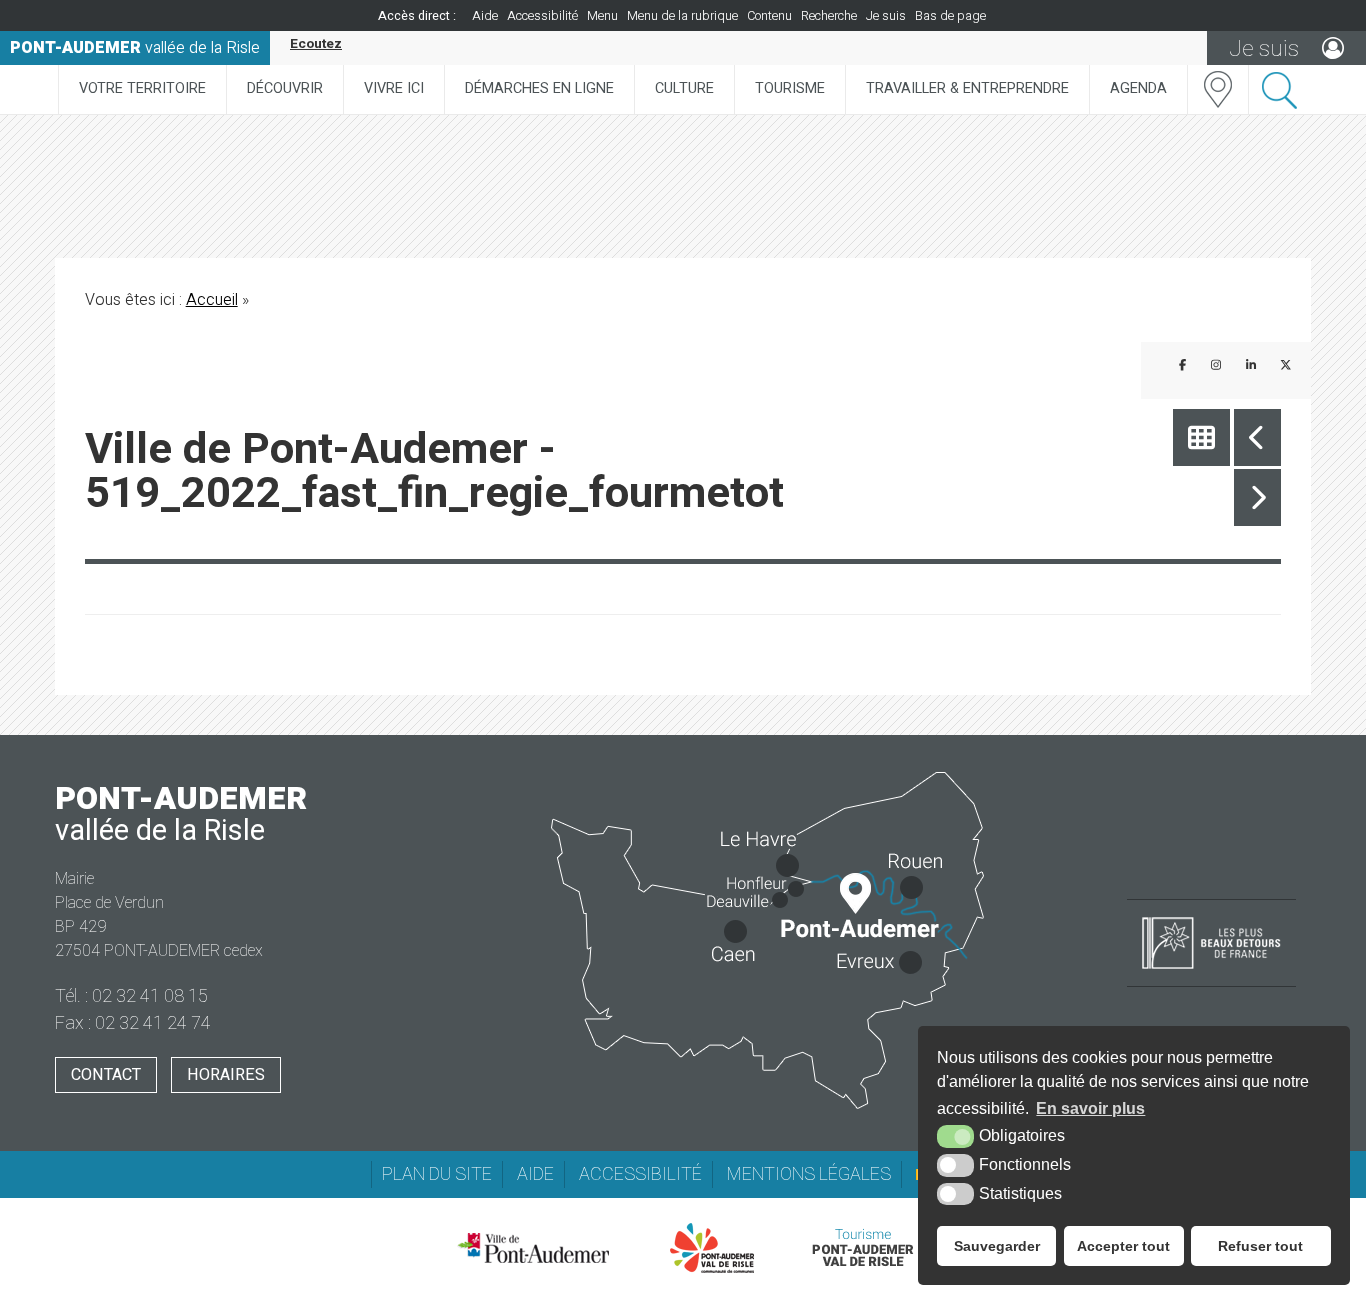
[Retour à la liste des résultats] (1201, 437)
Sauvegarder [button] (997, 1246)
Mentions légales (809, 1174)
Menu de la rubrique (682, 16)
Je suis (886, 16)
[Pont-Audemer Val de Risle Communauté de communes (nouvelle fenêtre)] (712, 1248)
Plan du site (437, 1174)
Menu (602, 16)
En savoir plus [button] (1090, 1108)
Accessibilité (542, 16)
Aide (485, 16)
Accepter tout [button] (1123, 1246)
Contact (106, 1075)
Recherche (829, 16)
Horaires (226, 1075)
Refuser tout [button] (1260, 1246)
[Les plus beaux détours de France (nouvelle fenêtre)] (1211, 971)
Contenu (769, 16)
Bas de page (950, 16)
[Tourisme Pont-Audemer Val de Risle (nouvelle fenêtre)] (862, 1248)
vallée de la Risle (135, 48)
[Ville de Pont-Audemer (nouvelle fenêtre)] (533, 1248)
